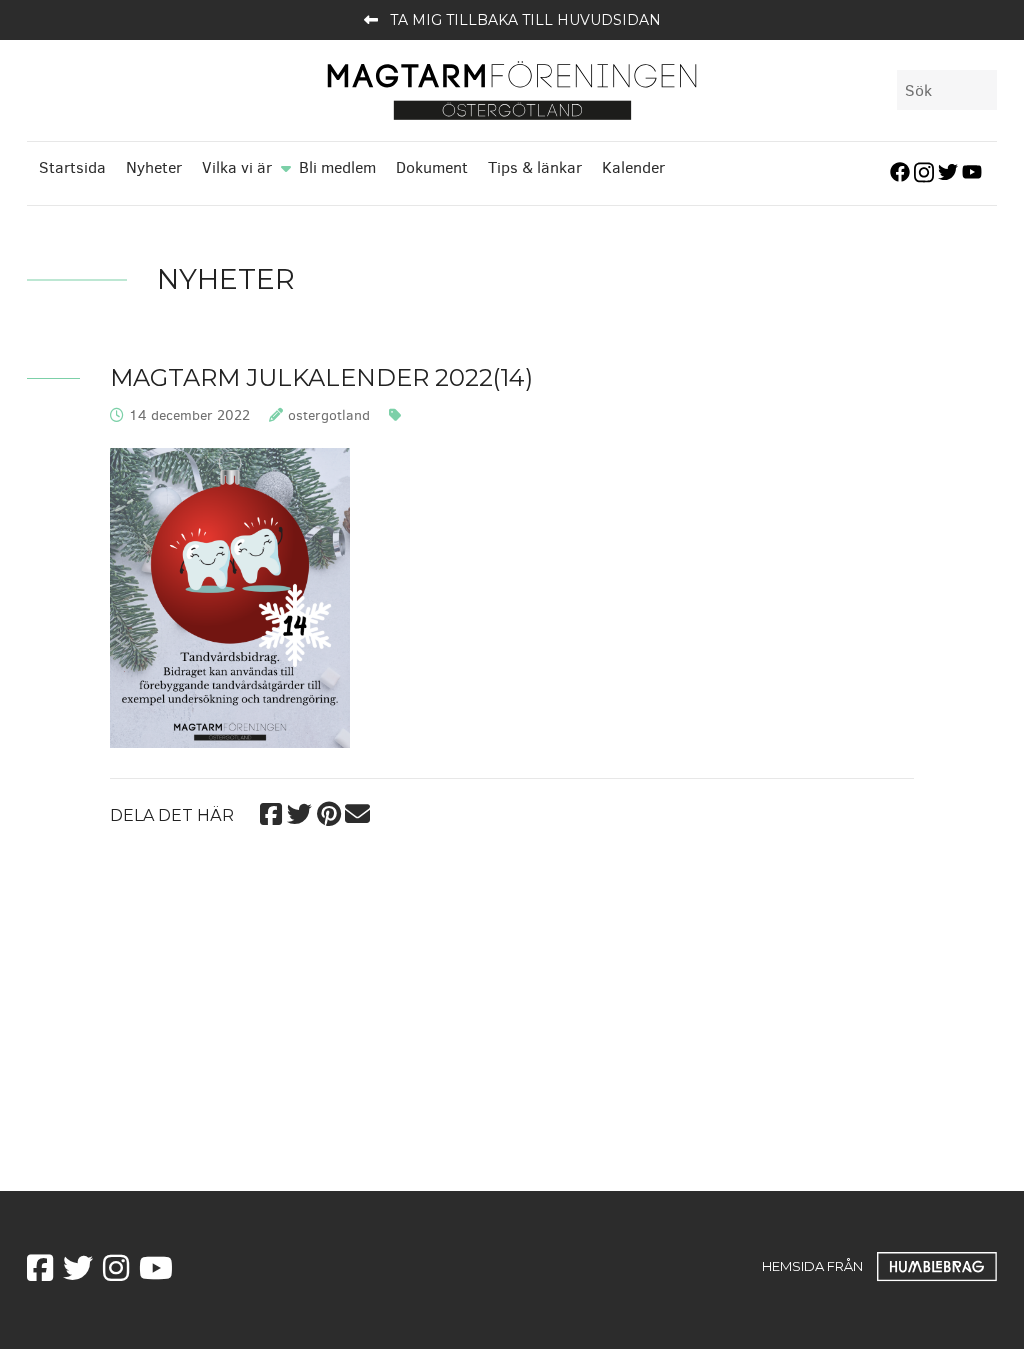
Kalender (633, 167)
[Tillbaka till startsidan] (512, 89)
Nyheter (154, 167)
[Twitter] (299, 812)
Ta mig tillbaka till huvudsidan (525, 20)
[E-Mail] (357, 812)
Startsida (72, 167)
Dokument (432, 167)
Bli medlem (337, 167)
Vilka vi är (237, 167)
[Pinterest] (328, 812)
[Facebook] (270, 812)
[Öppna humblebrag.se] (937, 1266)
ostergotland (329, 415)
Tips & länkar (535, 167)
